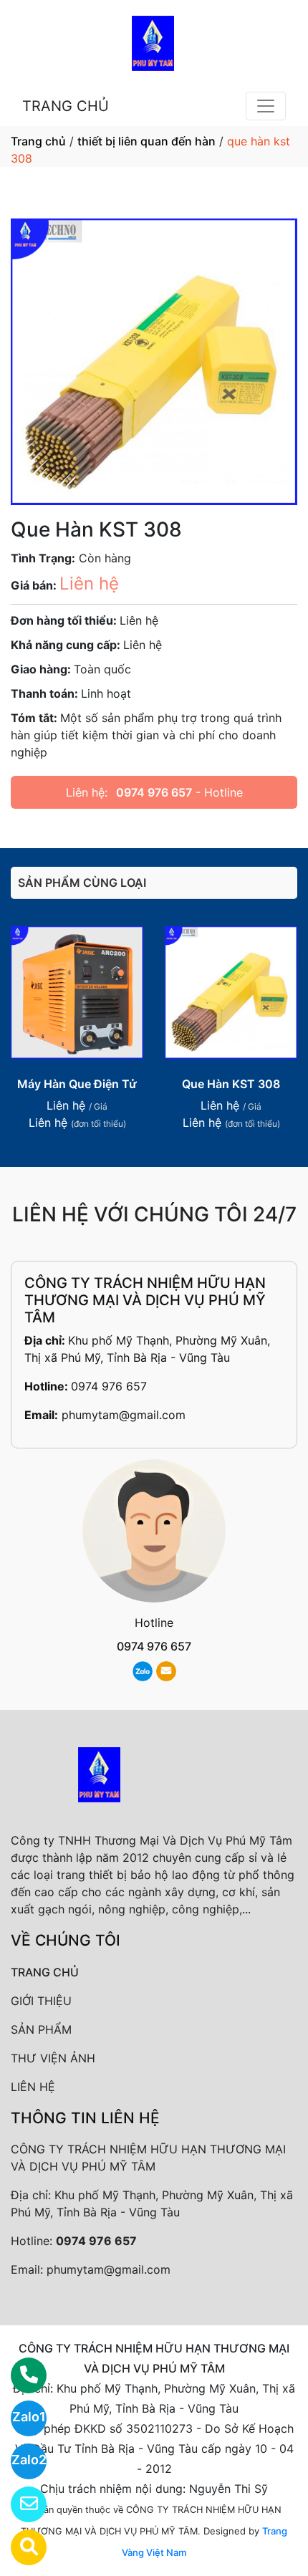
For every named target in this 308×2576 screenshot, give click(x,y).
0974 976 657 (154, 792)
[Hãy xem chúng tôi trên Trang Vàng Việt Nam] (20, 2547)
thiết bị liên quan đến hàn (146, 141)
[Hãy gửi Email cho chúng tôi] (20, 2504)
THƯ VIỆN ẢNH (53, 2058)
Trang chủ (38, 141)
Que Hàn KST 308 (231, 1084)
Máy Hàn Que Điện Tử (77, 1084)
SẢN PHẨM (41, 2029)
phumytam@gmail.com (124, 1415)
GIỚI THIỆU (41, 2001)
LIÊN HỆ (33, 2087)
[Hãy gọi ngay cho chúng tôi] (20, 2375)
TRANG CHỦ (66, 106)
